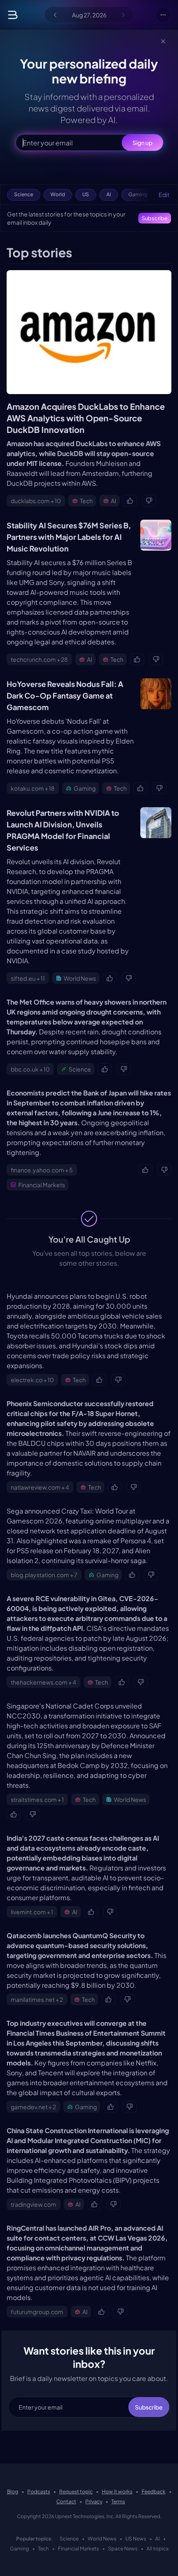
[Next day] (123, 15)
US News (136, 2539)
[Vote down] (149, 501)
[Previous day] (55, 15)
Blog (13, 2492)
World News (102, 2539)
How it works (117, 2492)
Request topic (76, 2492)
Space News (123, 2549)
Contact (66, 2501)
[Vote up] (130, 501)
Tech (43, 2549)
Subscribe (155, 218)
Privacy (94, 2501)
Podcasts (39, 2492)
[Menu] (163, 15)
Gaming (19, 2549)
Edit (164, 195)
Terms (118, 2501)
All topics (158, 2549)
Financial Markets (78, 2549)
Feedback (154, 2492)
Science (69, 2539)
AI (158, 2539)
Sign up (142, 143)
